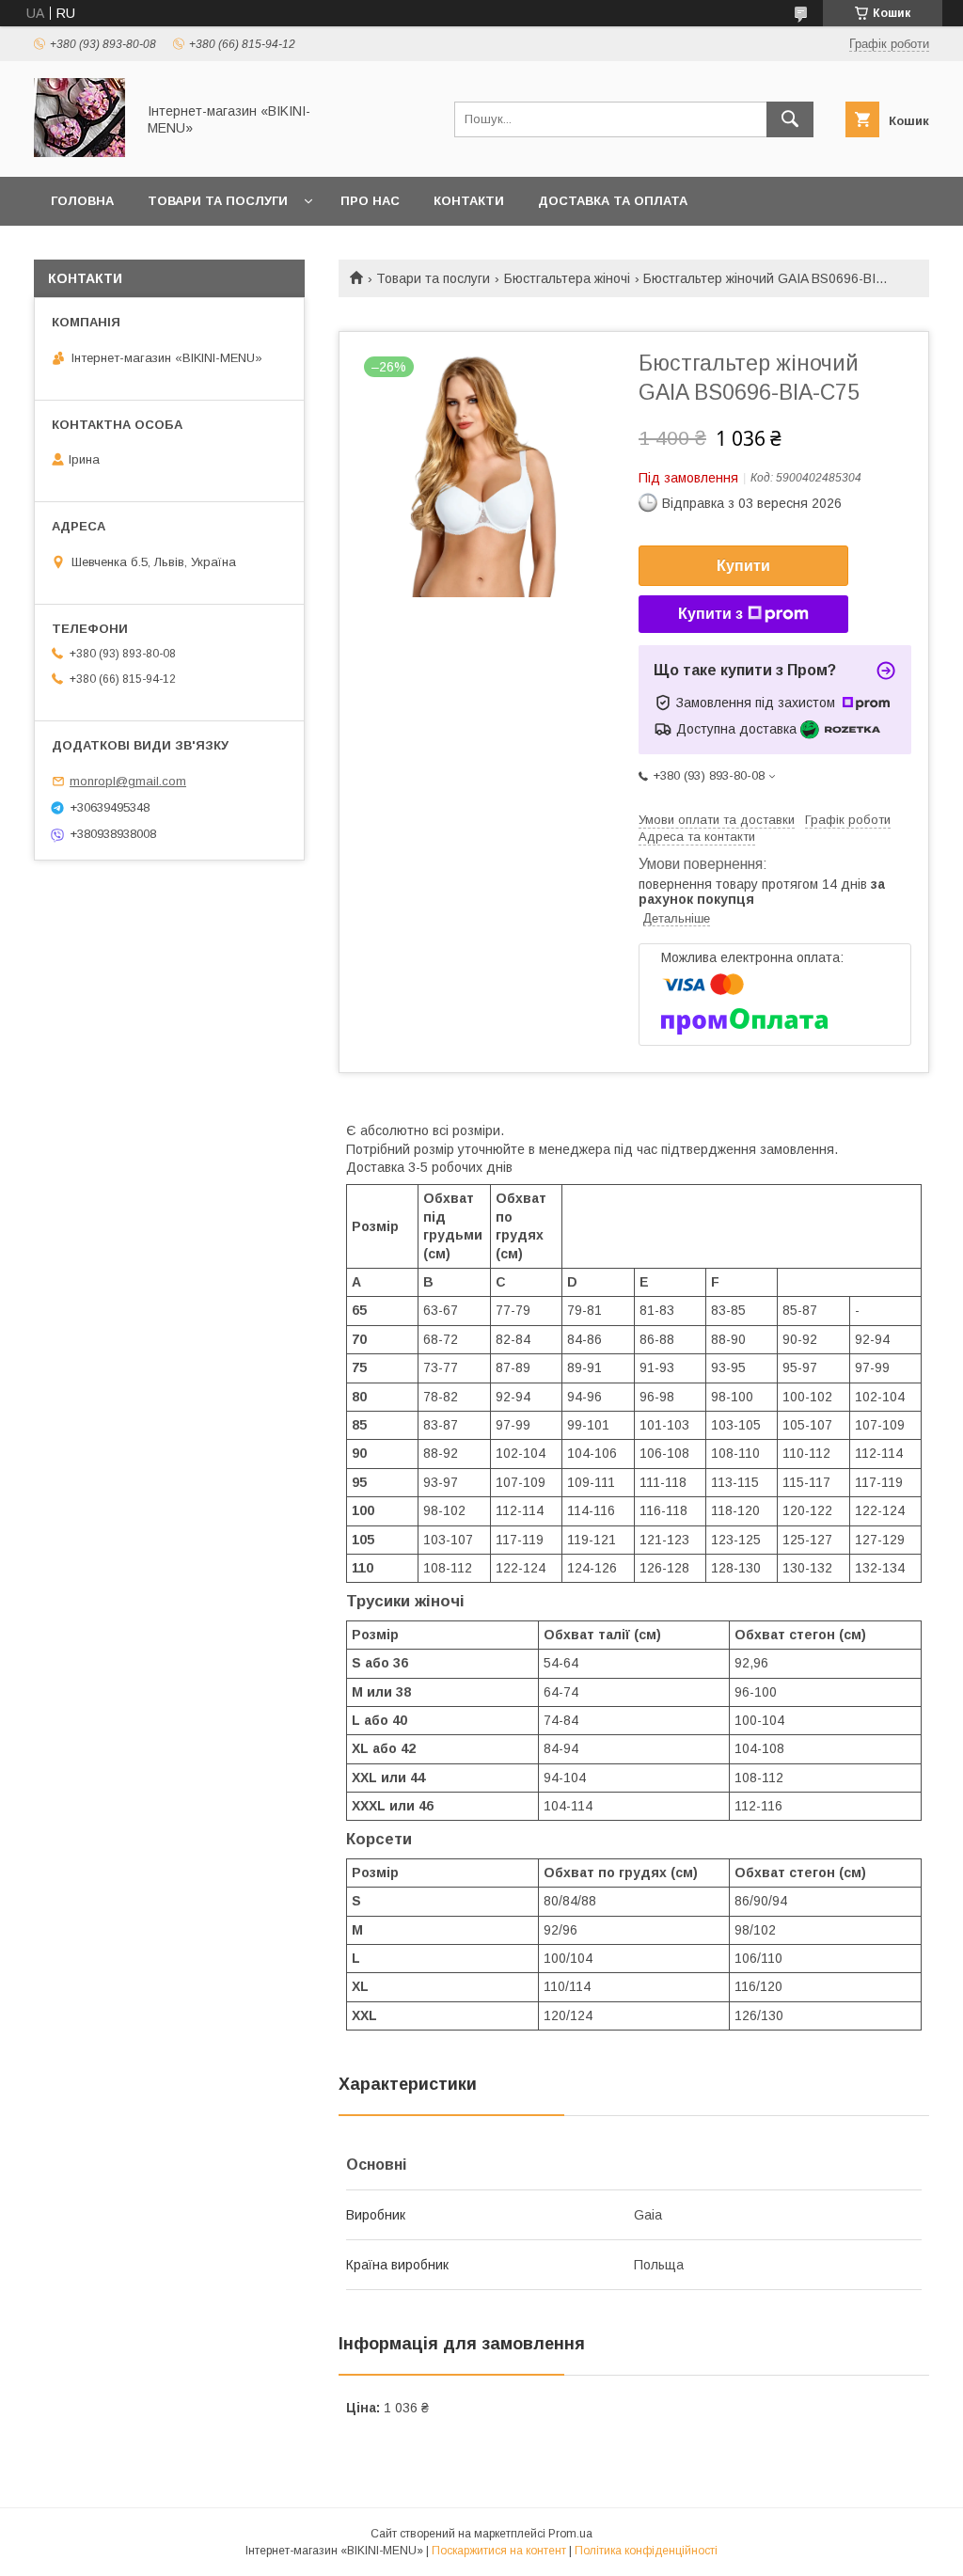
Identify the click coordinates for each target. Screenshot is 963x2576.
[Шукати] (790, 119)
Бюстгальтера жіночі (567, 278)
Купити (743, 566)
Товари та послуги (218, 201)
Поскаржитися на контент (499, 2551)
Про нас (370, 201)
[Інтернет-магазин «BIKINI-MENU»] (79, 152)
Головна (82, 201)
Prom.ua (570, 2534)
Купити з (710, 614)
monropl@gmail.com (128, 781)
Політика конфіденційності (646, 2551)
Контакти (469, 201)
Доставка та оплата (613, 201)
